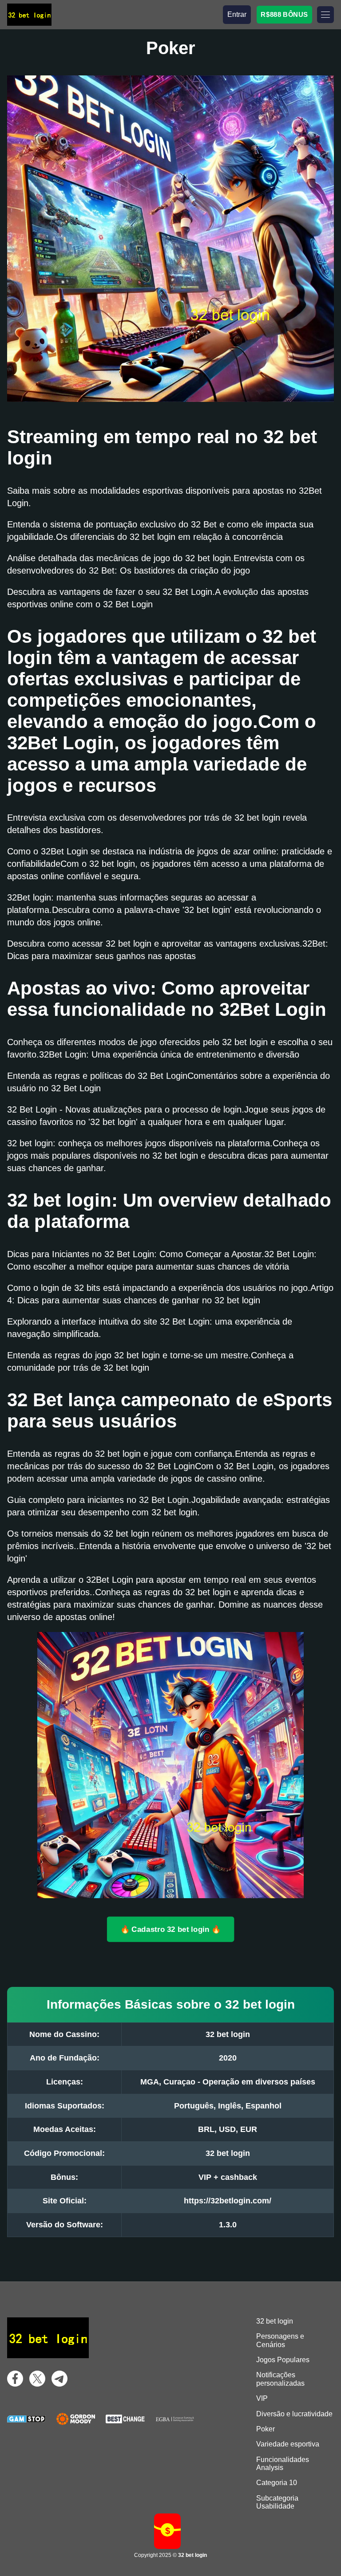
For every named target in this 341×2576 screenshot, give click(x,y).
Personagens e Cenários (280, 2340)
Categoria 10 (277, 2483)
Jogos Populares (283, 2360)
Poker (266, 2429)
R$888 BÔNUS (285, 14)
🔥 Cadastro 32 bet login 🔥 (170, 1929)
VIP (262, 2398)
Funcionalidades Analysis (283, 2464)
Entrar (237, 14)
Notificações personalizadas (280, 2379)
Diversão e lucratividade (294, 2414)
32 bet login (275, 2321)
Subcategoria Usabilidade (277, 2502)
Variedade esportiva (288, 2444)
